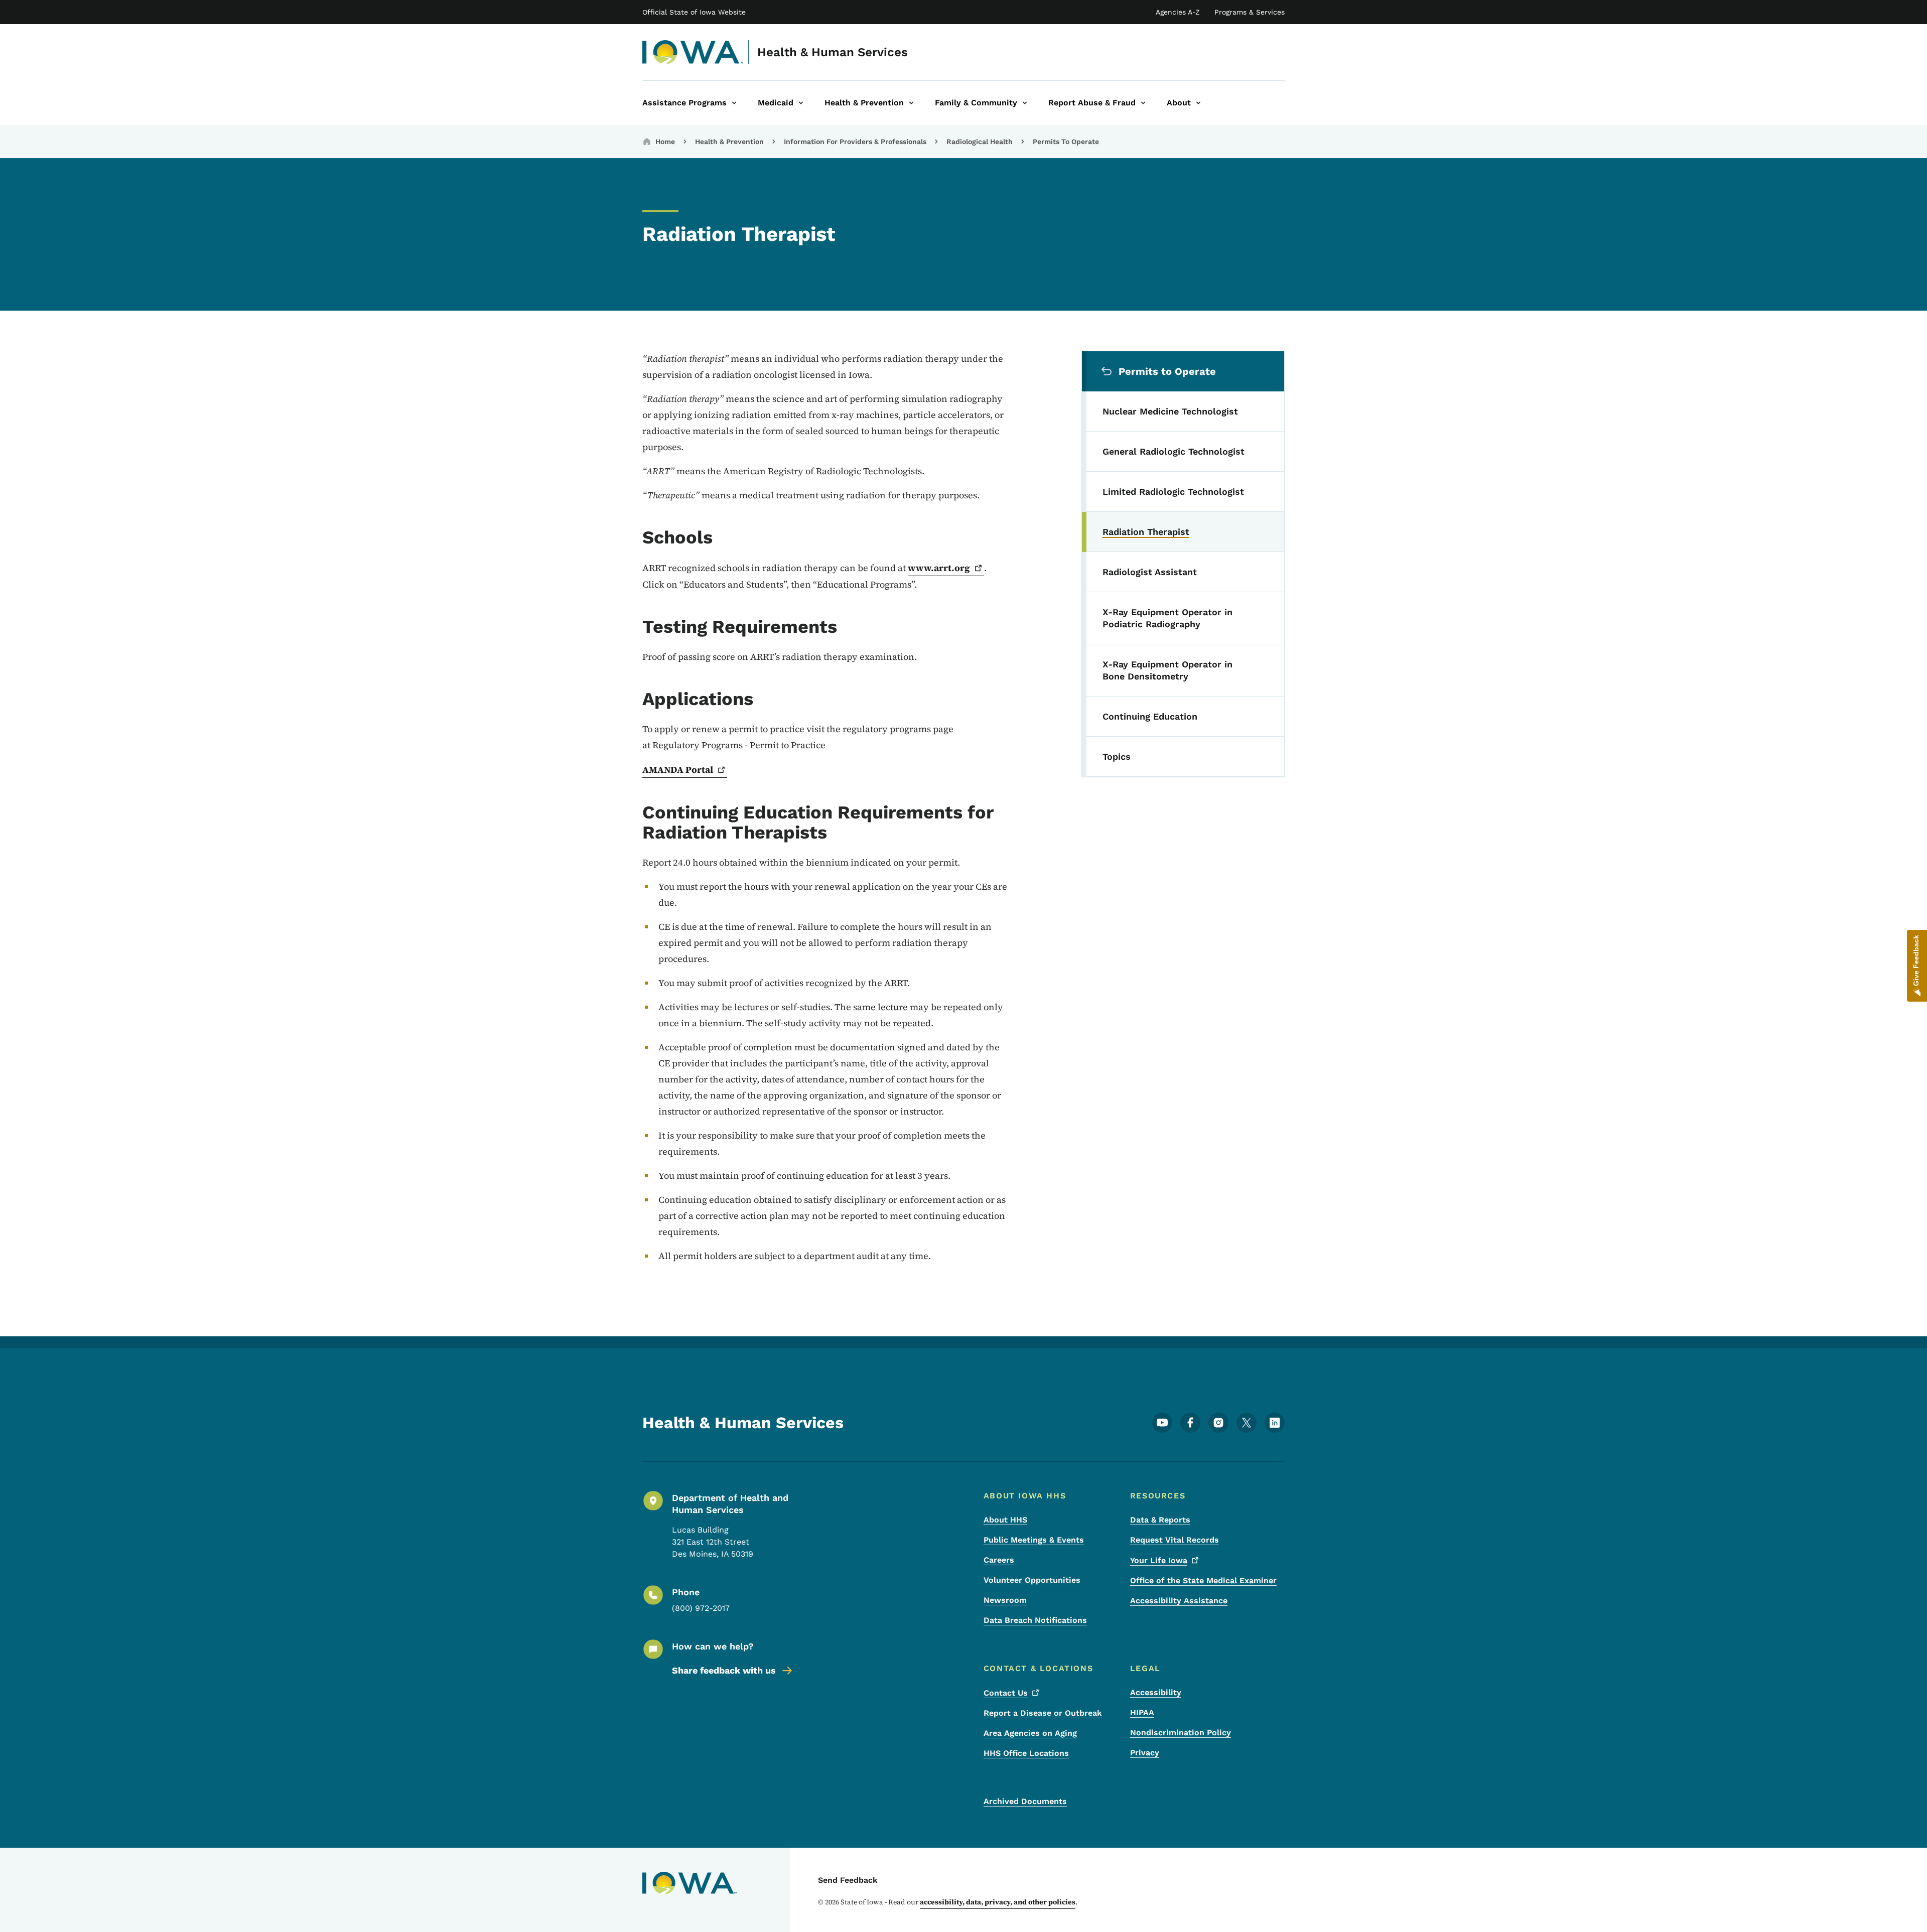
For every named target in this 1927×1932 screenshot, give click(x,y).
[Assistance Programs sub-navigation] (734, 103)
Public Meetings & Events (1034, 1540)
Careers (999, 1560)
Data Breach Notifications (1035, 1620)
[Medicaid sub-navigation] (801, 103)
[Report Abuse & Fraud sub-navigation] (1143, 103)
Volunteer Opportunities (1032, 1580)
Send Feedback (848, 1880)
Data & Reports (1160, 1520)
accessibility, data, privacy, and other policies (998, 1902)
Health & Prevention (729, 142)
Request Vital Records (1175, 1540)
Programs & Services (1250, 12)
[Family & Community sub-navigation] (1025, 103)
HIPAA (1142, 1712)
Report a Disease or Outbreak (1043, 1713)
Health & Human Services (833, 52)
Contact (1006, 1693)
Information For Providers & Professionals (855, 142)
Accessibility (1156, 1692)
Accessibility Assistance (1179, 1601)
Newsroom (1005, 1600)
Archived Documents (1025, 1801)
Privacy (1145, 1753)
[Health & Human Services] (693, 52)
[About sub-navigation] (1198, 103)
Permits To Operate (1066, 142)
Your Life (1159, 1560)
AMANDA (678, 770)
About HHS (1005, 1520)
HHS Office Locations (1026, 1753)
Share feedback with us (724, 1670)
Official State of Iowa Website (694, 12)
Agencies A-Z (1178, 12)
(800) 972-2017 (701, 1608)
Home (665, 142)
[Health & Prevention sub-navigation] (911, 103)
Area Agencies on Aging (1030, 1733)
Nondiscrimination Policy (1181, 1733)
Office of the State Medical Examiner (1203, 1580)
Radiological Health (980, 142)
